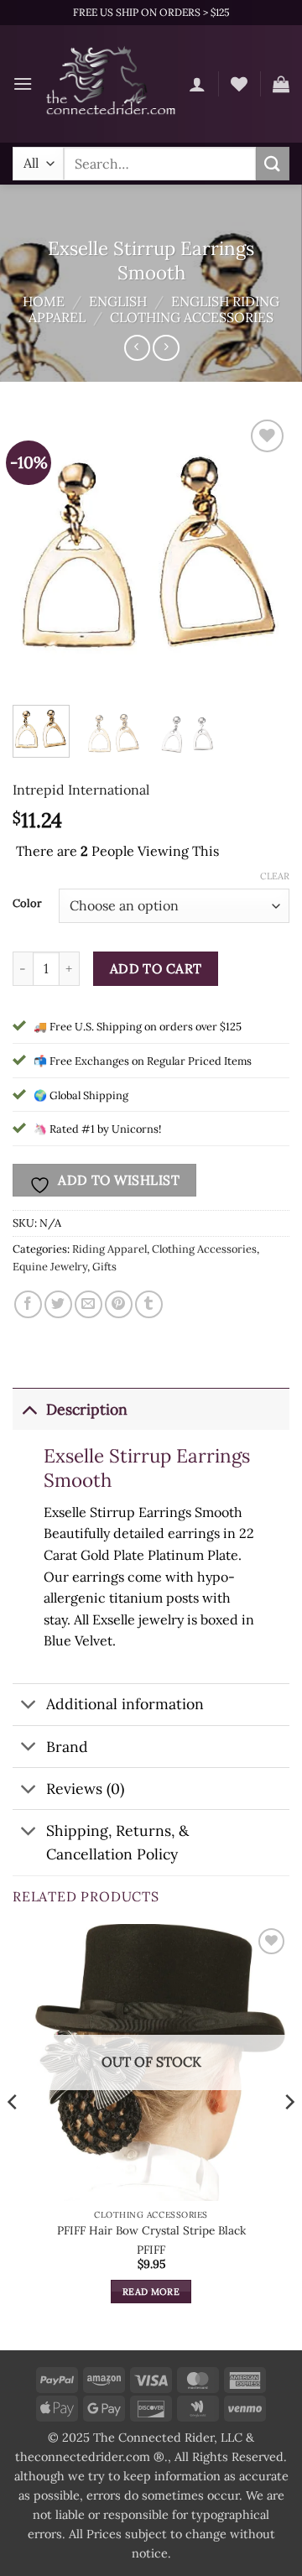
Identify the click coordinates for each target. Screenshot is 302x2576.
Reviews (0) (85, 1789)
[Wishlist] (239, 84)
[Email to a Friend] (89, 1304)
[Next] (263, 554)
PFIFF (151, 2250)
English (118, 301)
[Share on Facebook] (28, 1304)
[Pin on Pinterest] (119, 1304)
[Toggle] (29, 1409)
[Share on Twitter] (58, 1304)
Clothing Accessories (192, 317)
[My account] (197, 84)
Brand (67, 1747)
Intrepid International (81, 790)
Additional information (125, 1704)
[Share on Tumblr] (149, 1304)
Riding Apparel (109, 1249)
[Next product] (137, 348)
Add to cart (156, 968)
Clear (275, 876)
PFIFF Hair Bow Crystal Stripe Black (151, 2231)
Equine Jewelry (50, 1267)
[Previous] (39, 554)
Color (27, 904)
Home (44, 301)
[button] (23, 83)
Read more (151, 2292)
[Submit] (273, 163)
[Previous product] (166, 348)
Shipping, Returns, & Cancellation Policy (117, 1842)
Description (87, 1409)
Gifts (104, 1267)
